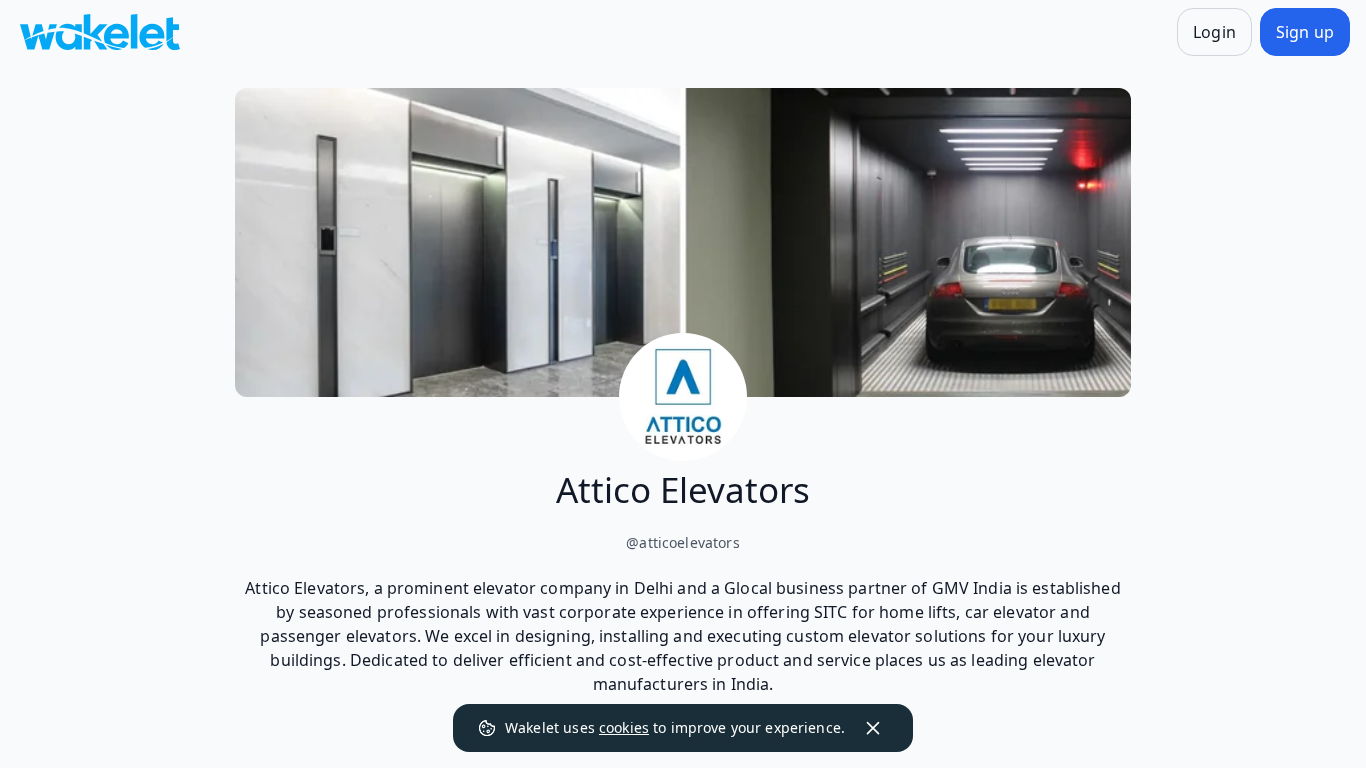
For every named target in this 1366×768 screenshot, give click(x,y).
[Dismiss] (873, 728)
